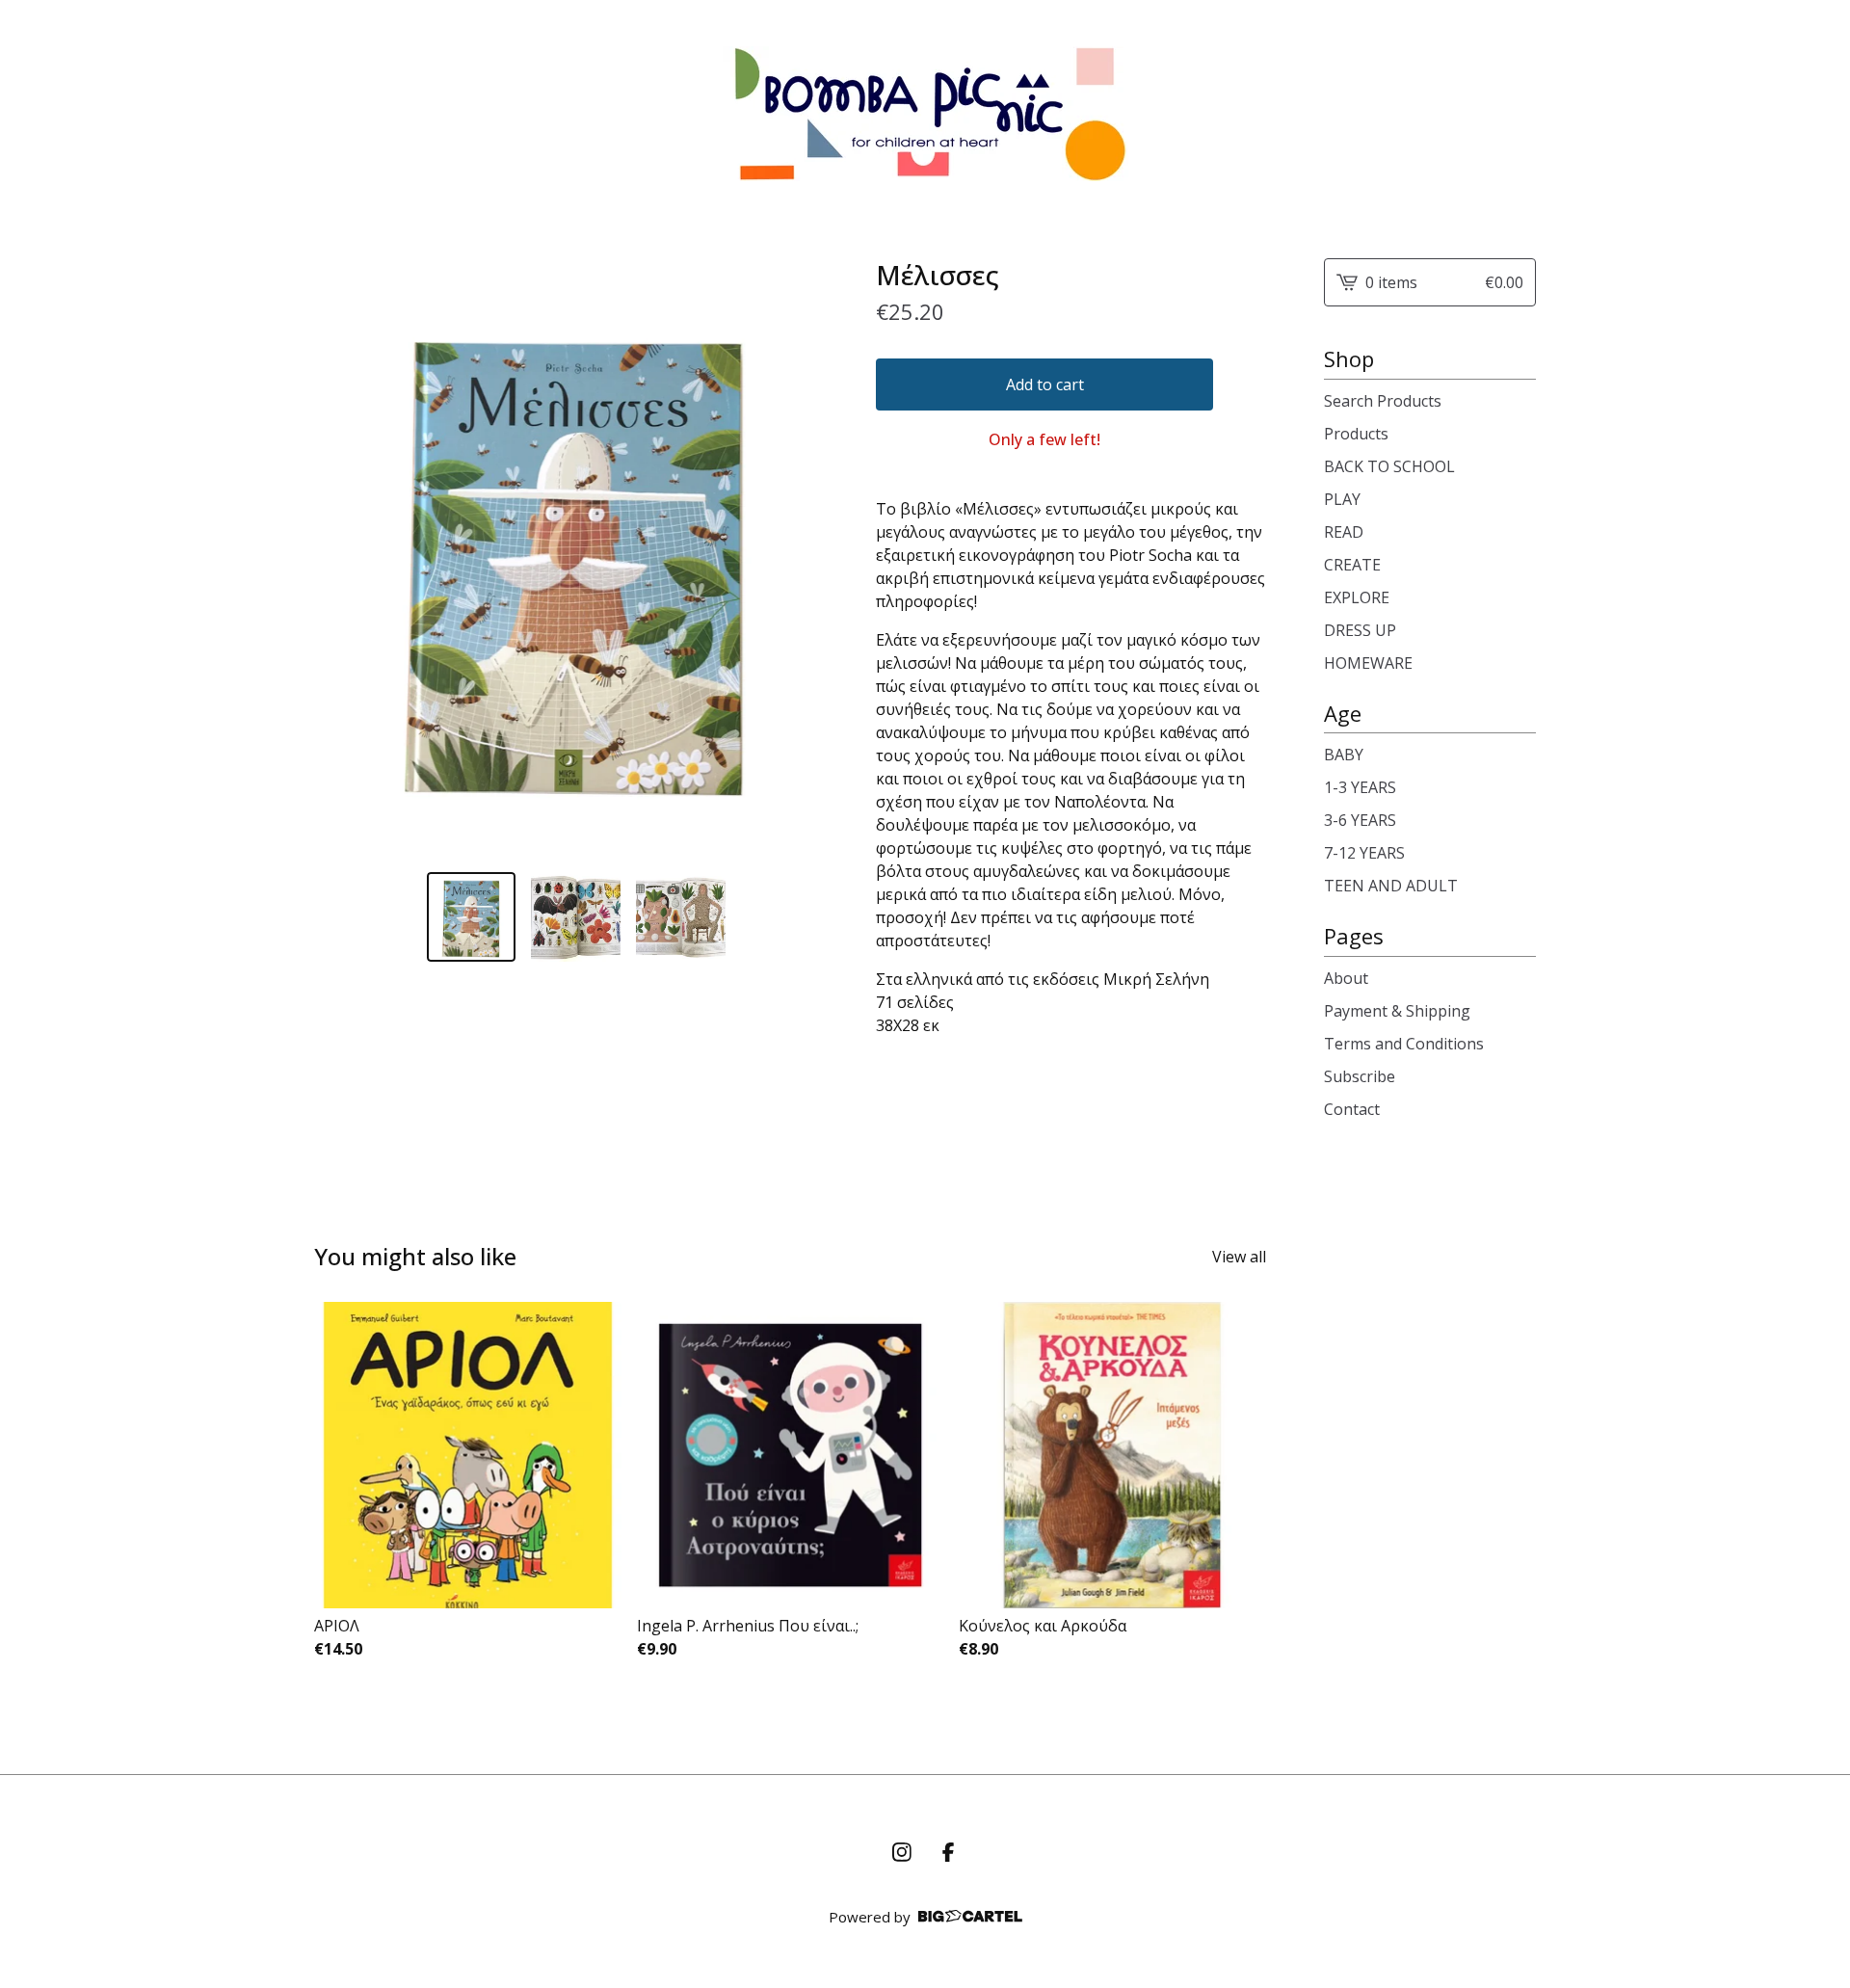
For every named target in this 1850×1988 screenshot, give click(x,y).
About (1346, 978)
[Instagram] (902, 1852)
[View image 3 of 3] (681, 917)
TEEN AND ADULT (1391, 886)
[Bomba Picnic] (925, 114)
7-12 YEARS (1364, 853)
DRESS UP (1360, 630)
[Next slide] (810, 558)
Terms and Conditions (1404, 1044)
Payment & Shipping (1397, 1011)
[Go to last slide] (341, 558)
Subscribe (1360, 1076)
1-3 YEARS (1360, 787)
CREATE (1352, 565)
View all (1239, 1257)
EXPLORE (1357, 597)
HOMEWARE (1368, 663)
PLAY (1342, 499)
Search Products (1383, 401)
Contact (1352, 1109)
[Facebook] (948, 1852)
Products (1356, 434)
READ (1344, 532)
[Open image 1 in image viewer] (576, 557)
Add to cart (1045, 384)
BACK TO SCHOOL (1389, 466)
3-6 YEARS (1360, 820)
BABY (1344, 755)
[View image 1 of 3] (472, 917)
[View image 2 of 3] (576, 917)
